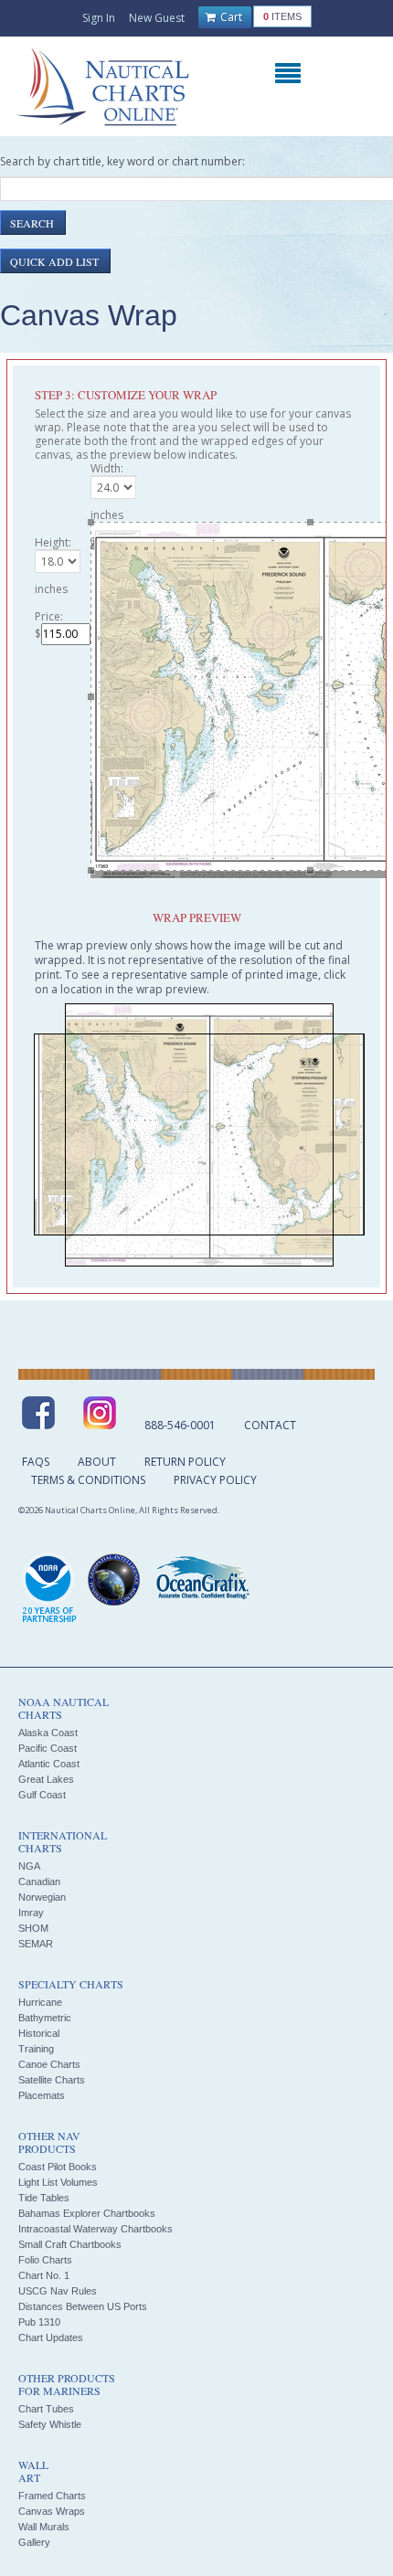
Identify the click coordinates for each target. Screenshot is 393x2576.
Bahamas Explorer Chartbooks (87, 2213)
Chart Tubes (46, 2409)
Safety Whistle (50, 2424)
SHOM (33, 1928)
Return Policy (185, 1462)
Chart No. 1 (44, 2275)
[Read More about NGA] (114, 1580)
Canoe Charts (49, 2064)
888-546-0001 (180, 1425)
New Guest (157, 18)
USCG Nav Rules (58, 2291)
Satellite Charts (52, 2080)
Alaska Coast (48, 1733)
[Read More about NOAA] (49, 1589)
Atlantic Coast (49, 1764)
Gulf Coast (42, 1795)
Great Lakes (46, 1779)
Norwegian (42, 1897)
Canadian (39, 1882)
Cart (230, 17)
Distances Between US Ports (83, 2306)
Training (36, 2049)
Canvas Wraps (52, 2511)
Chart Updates (51, 2337)
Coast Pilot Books (58, 2167)
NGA (29, 1866)
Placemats (42, 2095)
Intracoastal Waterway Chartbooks (96, 2229)
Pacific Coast (48, 1748)
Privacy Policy (215, 1480)
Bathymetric (45, 2018)
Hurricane (40, 2002)
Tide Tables (44, 2198)
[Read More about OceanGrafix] (202, 1580)
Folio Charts (45, 2260)
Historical (39, 2033)
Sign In (99, 18)
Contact (270, 1425)
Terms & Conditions (88, 1480)
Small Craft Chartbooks (70, 2244)
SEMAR (36, 1944)
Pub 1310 (39, 2322)
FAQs (36, 1462)
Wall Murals (44, 2527)
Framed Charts (52, 2496)
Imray (31, 1913)
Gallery (34, 2542)
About (97, 1462)
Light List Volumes (58, 2182)
